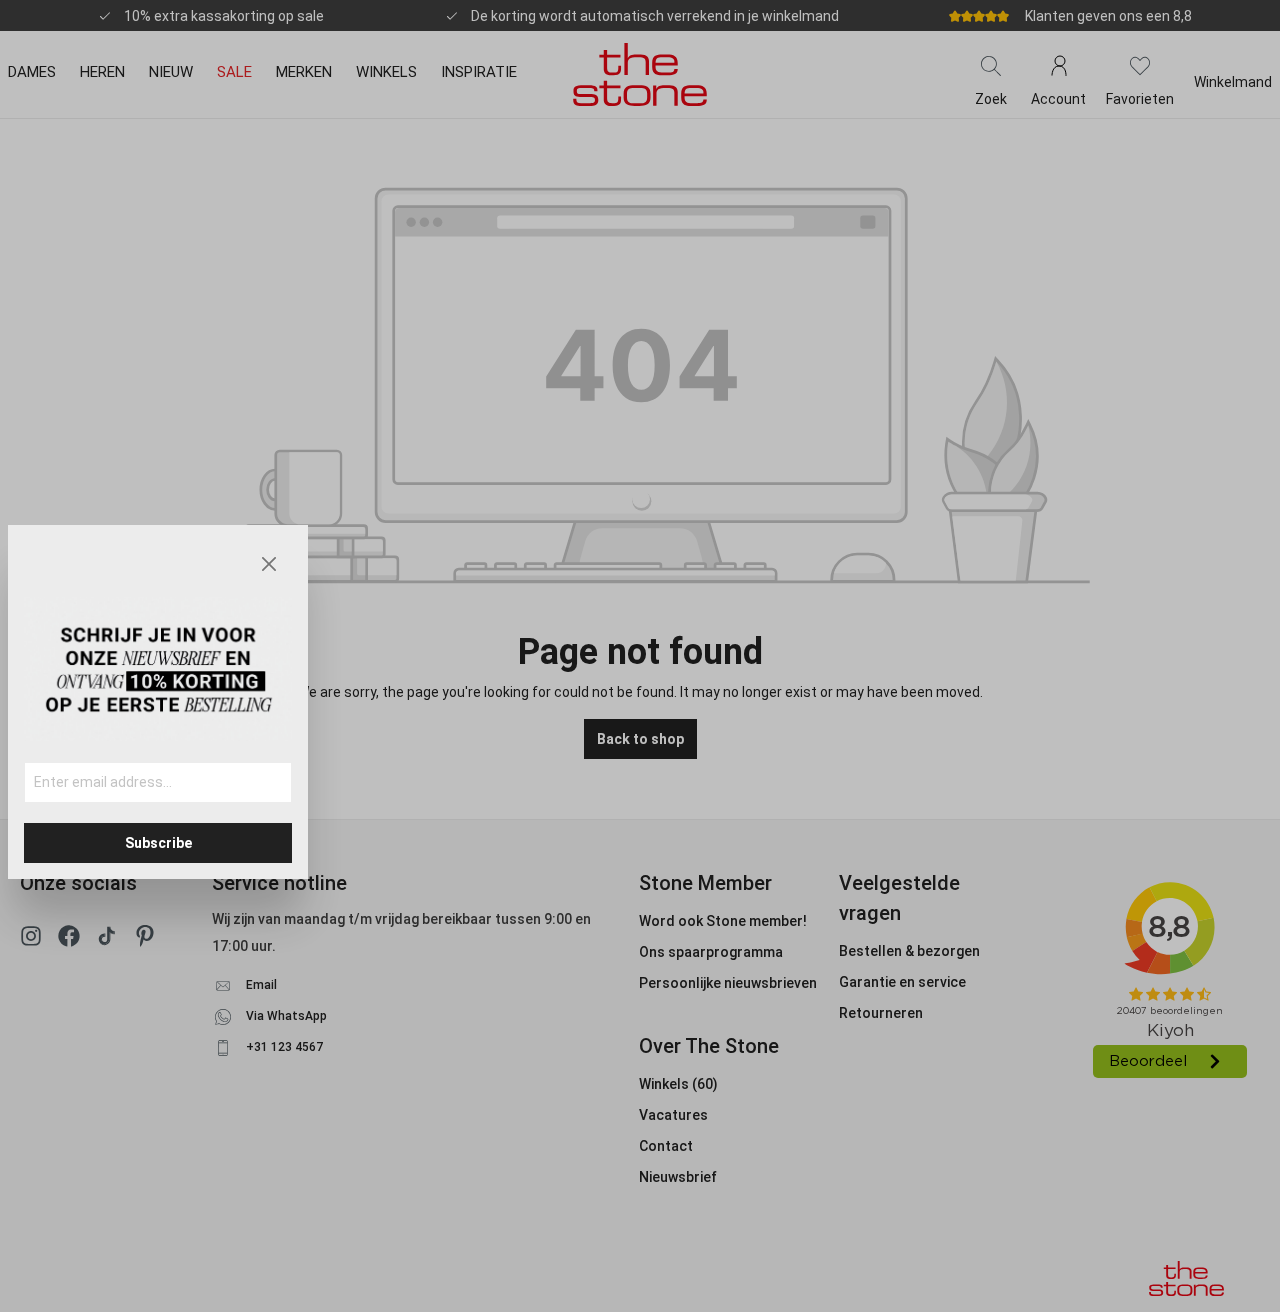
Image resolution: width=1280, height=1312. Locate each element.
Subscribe (158, 843)
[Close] (269, 564)
